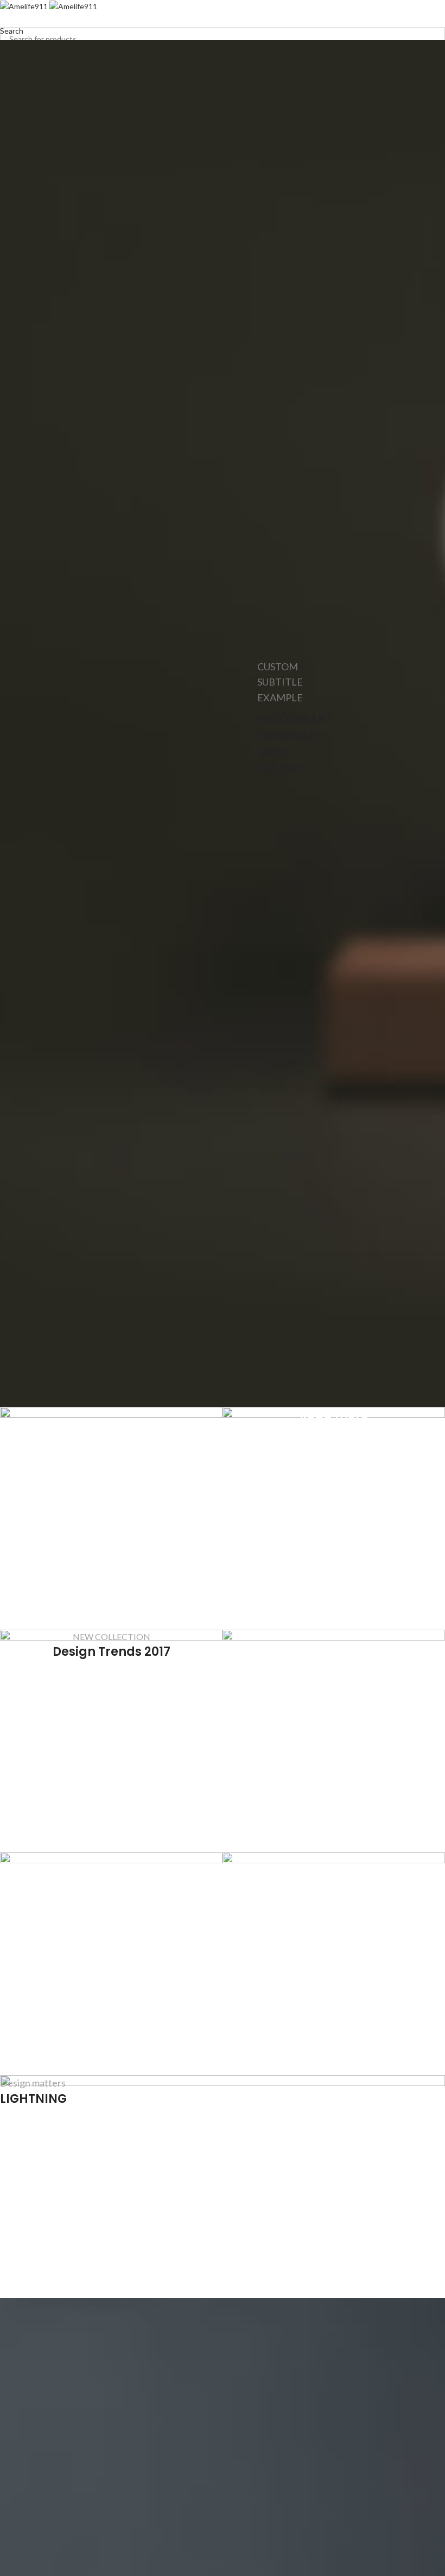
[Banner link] (334, 1518)
